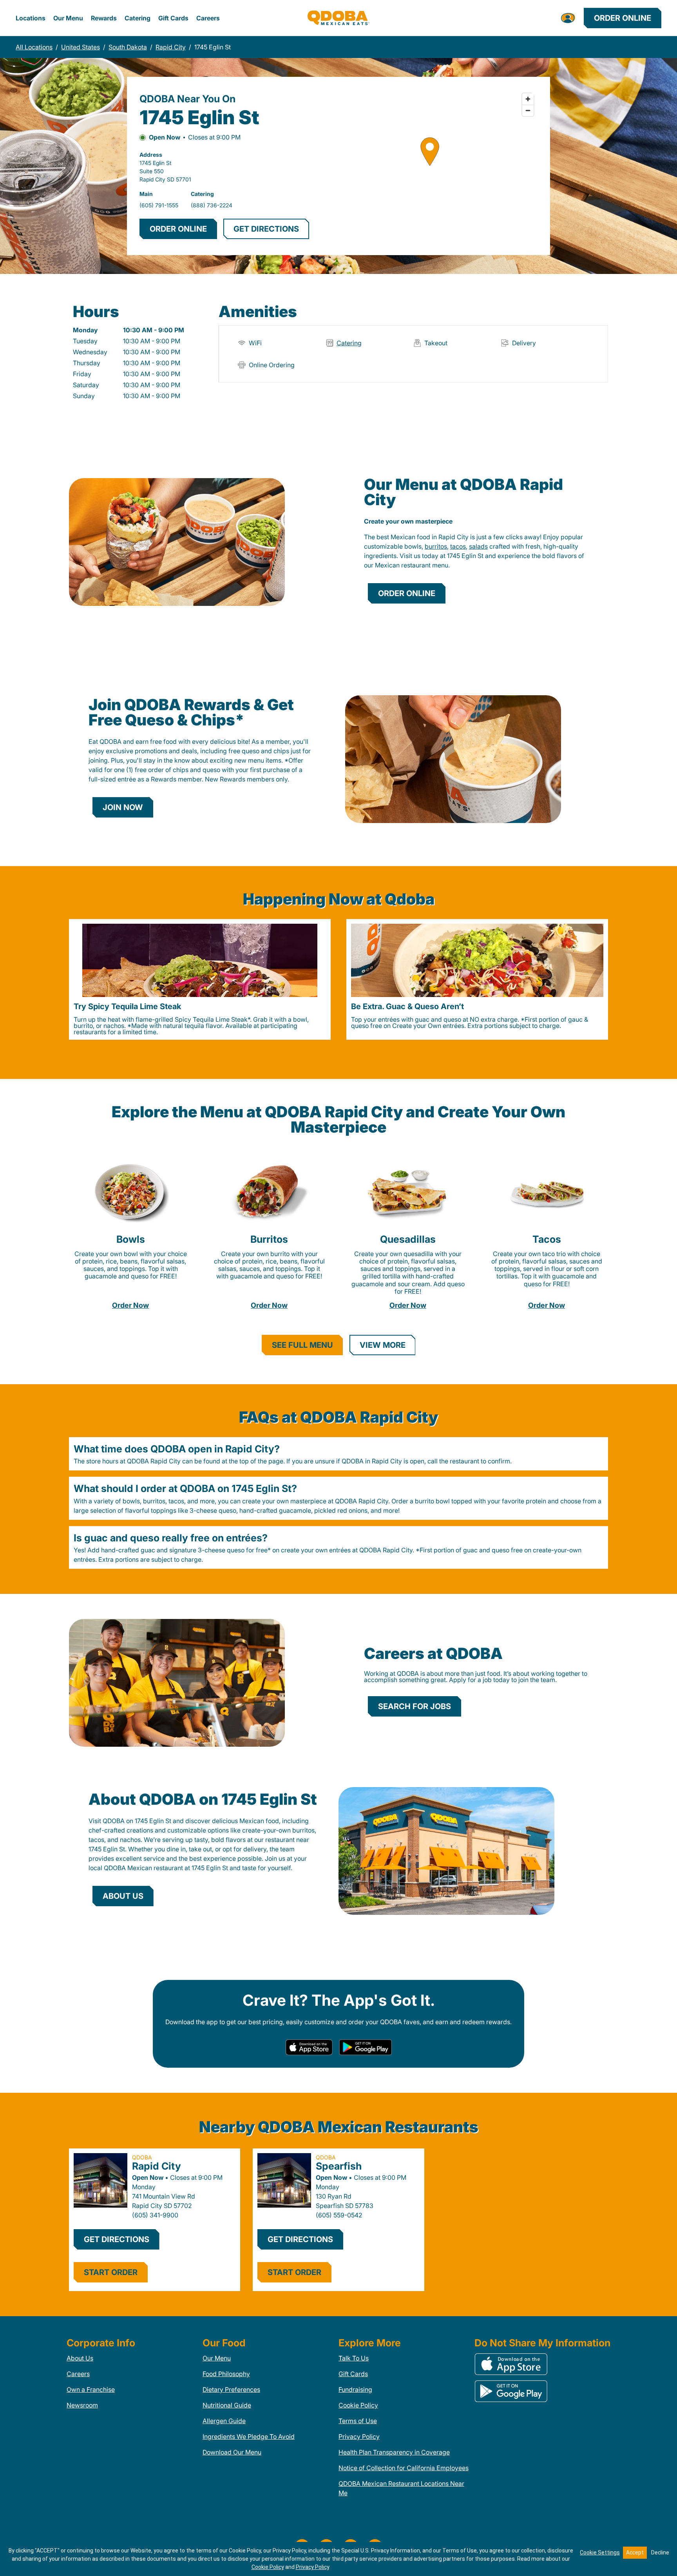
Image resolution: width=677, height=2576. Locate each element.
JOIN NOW (123, 807)
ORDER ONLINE (178, 229)
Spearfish (339, 2166)
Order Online (623, 18)
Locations (31, 18)
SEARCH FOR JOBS (415, 1706)
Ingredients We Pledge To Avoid (249, 2436)
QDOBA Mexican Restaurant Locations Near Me (401, 2488)
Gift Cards (173, 18)
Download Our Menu (232, 2452)
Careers (208, 18)
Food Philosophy (226, 2374)
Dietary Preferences (231, 2389)
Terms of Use (358, 2421)
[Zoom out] (528, 110)
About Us (80, 2358)
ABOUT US (123, 1896)
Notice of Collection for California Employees (404, 2468)
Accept (635, 2552)
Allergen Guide (224, 2421)
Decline (660, 2552)
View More (383, 1345)
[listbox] (338, 979)
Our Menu (68, 18)
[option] (200, 979)
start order (111, 2272)
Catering (138, 18)
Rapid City (157, 2166)
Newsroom (82, 2405)
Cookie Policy (358, 2405)
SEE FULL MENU (302, 1345)
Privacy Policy (359, 2436)
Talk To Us (354, 2358)
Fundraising (355, 2389)
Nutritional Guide (227, 2405)
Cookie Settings (600, 2552)
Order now (130, 1305)
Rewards (104, 18)
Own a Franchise (91, 2389)
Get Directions (117, 2239)
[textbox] (476, 551)
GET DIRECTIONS (266, 229)
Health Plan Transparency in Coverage (394, 2452)
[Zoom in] (528, 99)
